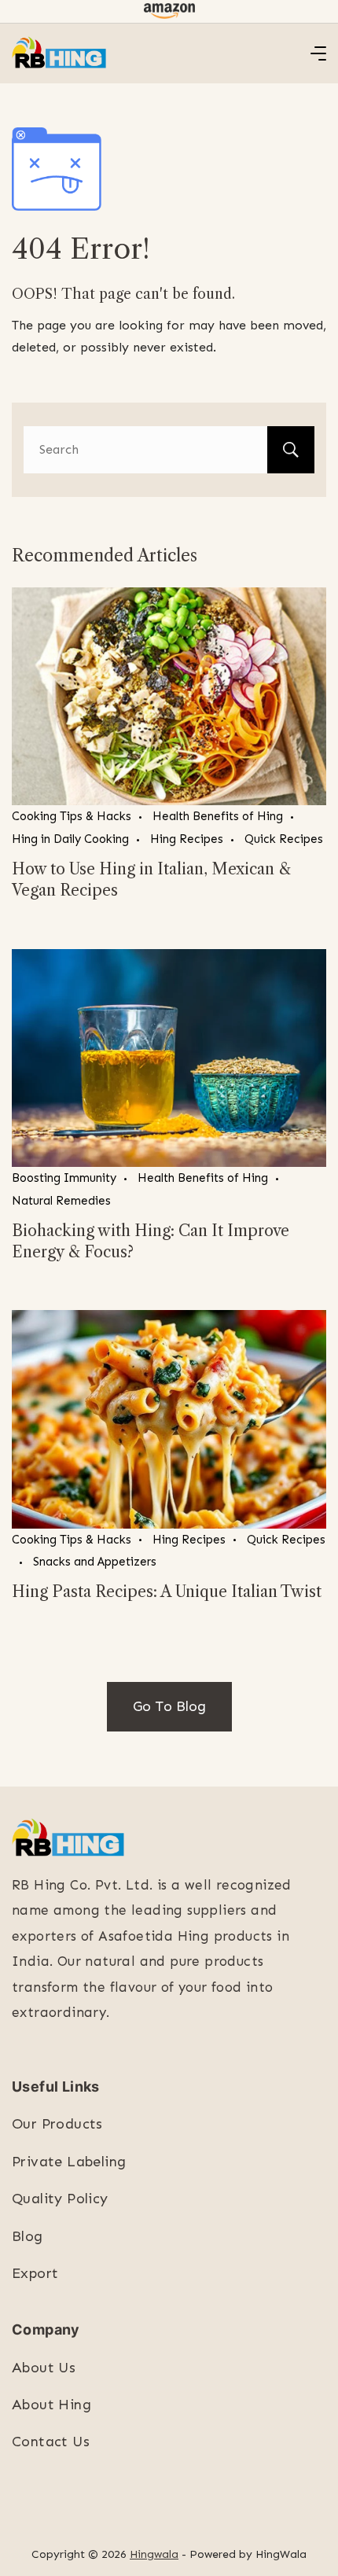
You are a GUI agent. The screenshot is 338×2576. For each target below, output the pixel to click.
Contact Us (51, 2442)
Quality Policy (60, 2199)
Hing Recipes (187, 839)
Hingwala (154, 2554)
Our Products (57, 2124)
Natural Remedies (61, 1201)
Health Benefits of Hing (218, 816)
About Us (44, 2368)
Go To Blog (169, 1706)
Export (35, 2273)
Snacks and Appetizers (95, 1562)
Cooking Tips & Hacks (72, 816)
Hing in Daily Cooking (70, 839)
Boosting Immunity (64, 1178)
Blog (28, 2236)
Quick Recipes (284, 839)
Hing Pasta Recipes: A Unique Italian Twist (167, 1592)
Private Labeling (69, 2162)
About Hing (51, 2405)
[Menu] (318, 53)
